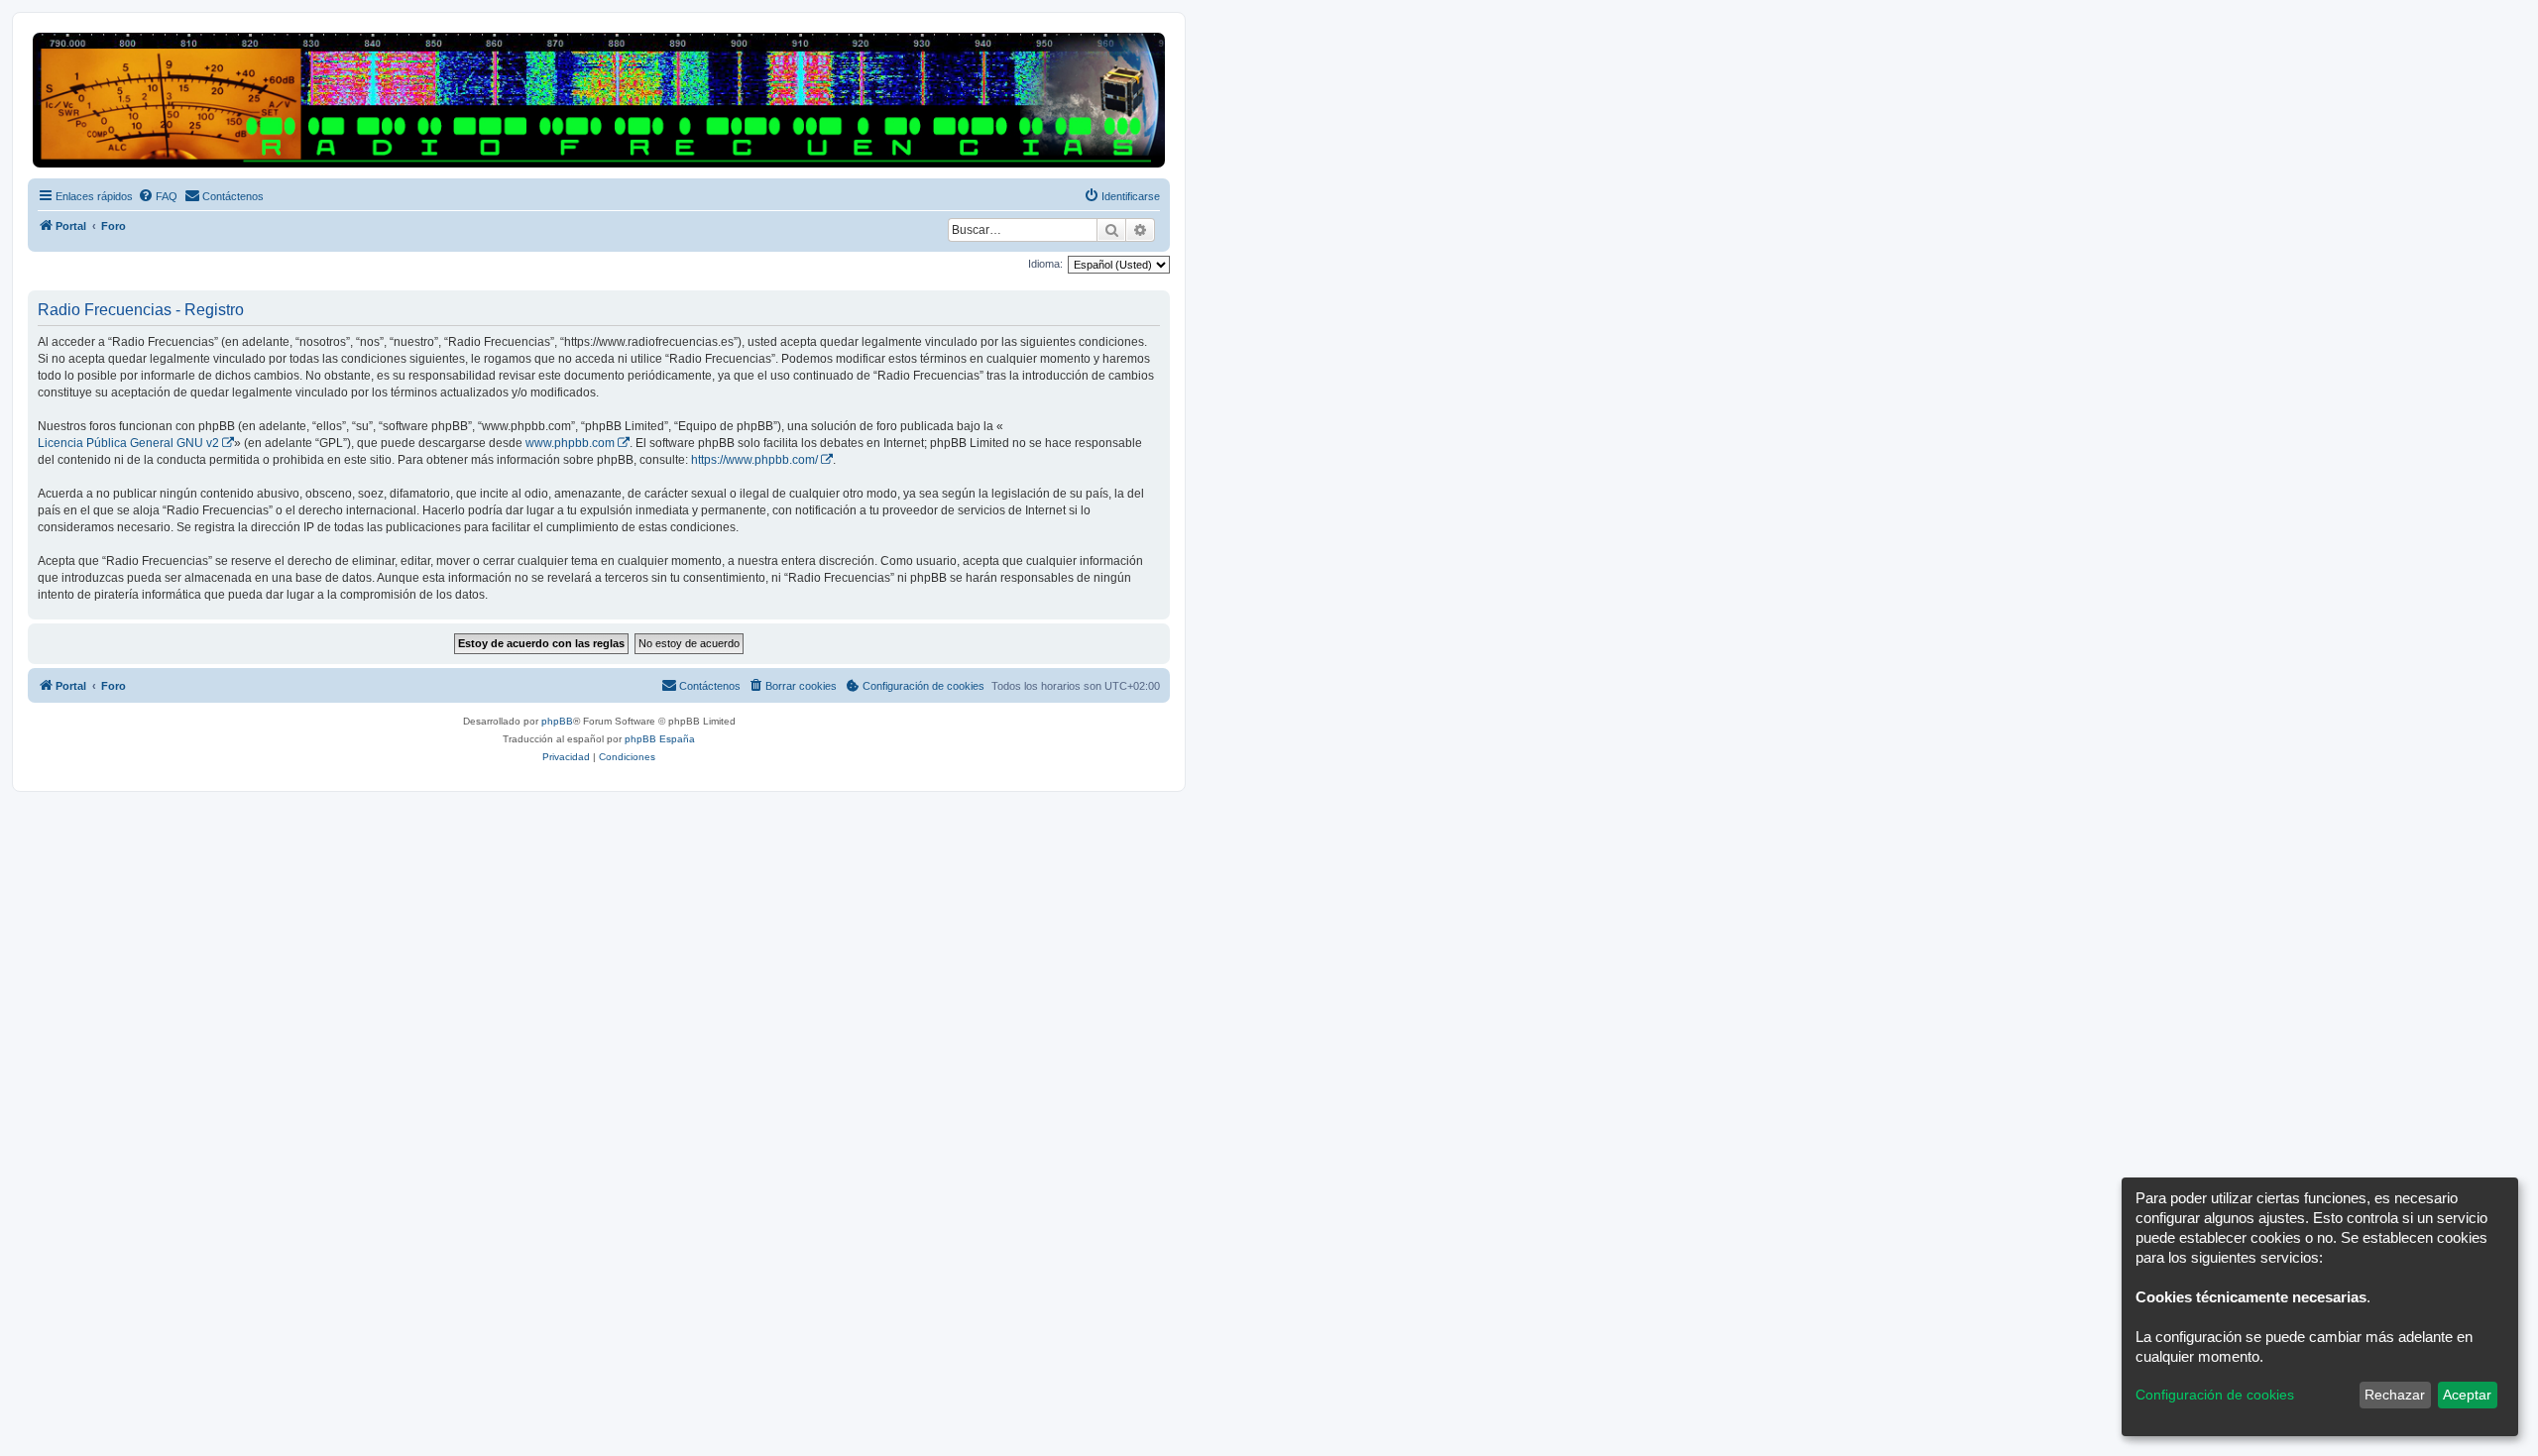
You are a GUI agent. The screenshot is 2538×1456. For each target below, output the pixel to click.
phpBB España (660, 739)
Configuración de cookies (2215, 1395)
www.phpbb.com (570, 443)
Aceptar (2467, 1395)
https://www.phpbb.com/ (754, 460)
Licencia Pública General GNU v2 (128, 443)
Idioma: (1045, 264)
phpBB (557, 721)
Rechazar (2395, 1395)
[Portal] (599, 100)
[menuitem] (158, 196)
